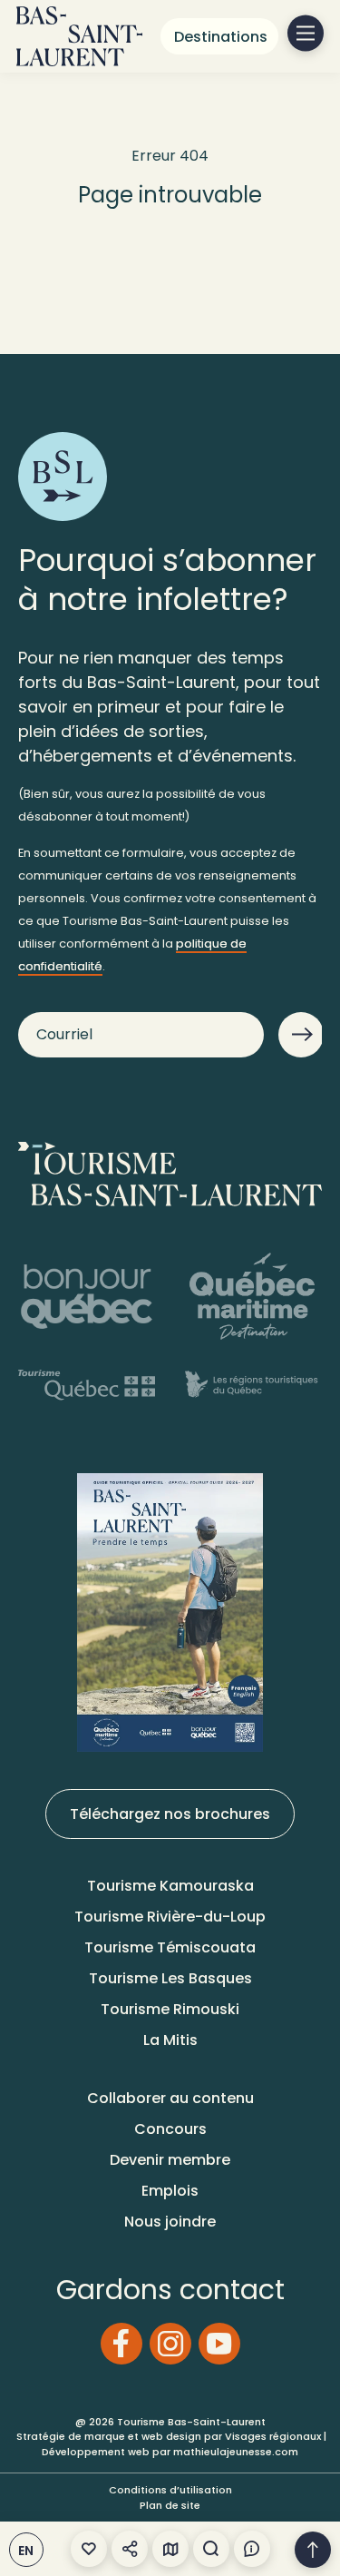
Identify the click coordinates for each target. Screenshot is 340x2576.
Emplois (170, 2191)
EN (26, 2551)
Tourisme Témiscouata (170, 1947)
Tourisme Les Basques (170, 1978)
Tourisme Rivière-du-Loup (170, 1917)
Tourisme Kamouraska (170, 1886)
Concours (170, 2129)
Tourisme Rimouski (170, 2009)
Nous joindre (170, 2222)
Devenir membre (170, 2160)
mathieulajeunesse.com (236, 2452)
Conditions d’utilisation (170, 2490)
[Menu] (306, 34)
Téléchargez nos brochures (170, 1814)
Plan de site (170, 2505)
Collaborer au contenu (170, 2098)
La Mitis (170, 2040)
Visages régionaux (273, 2436)
